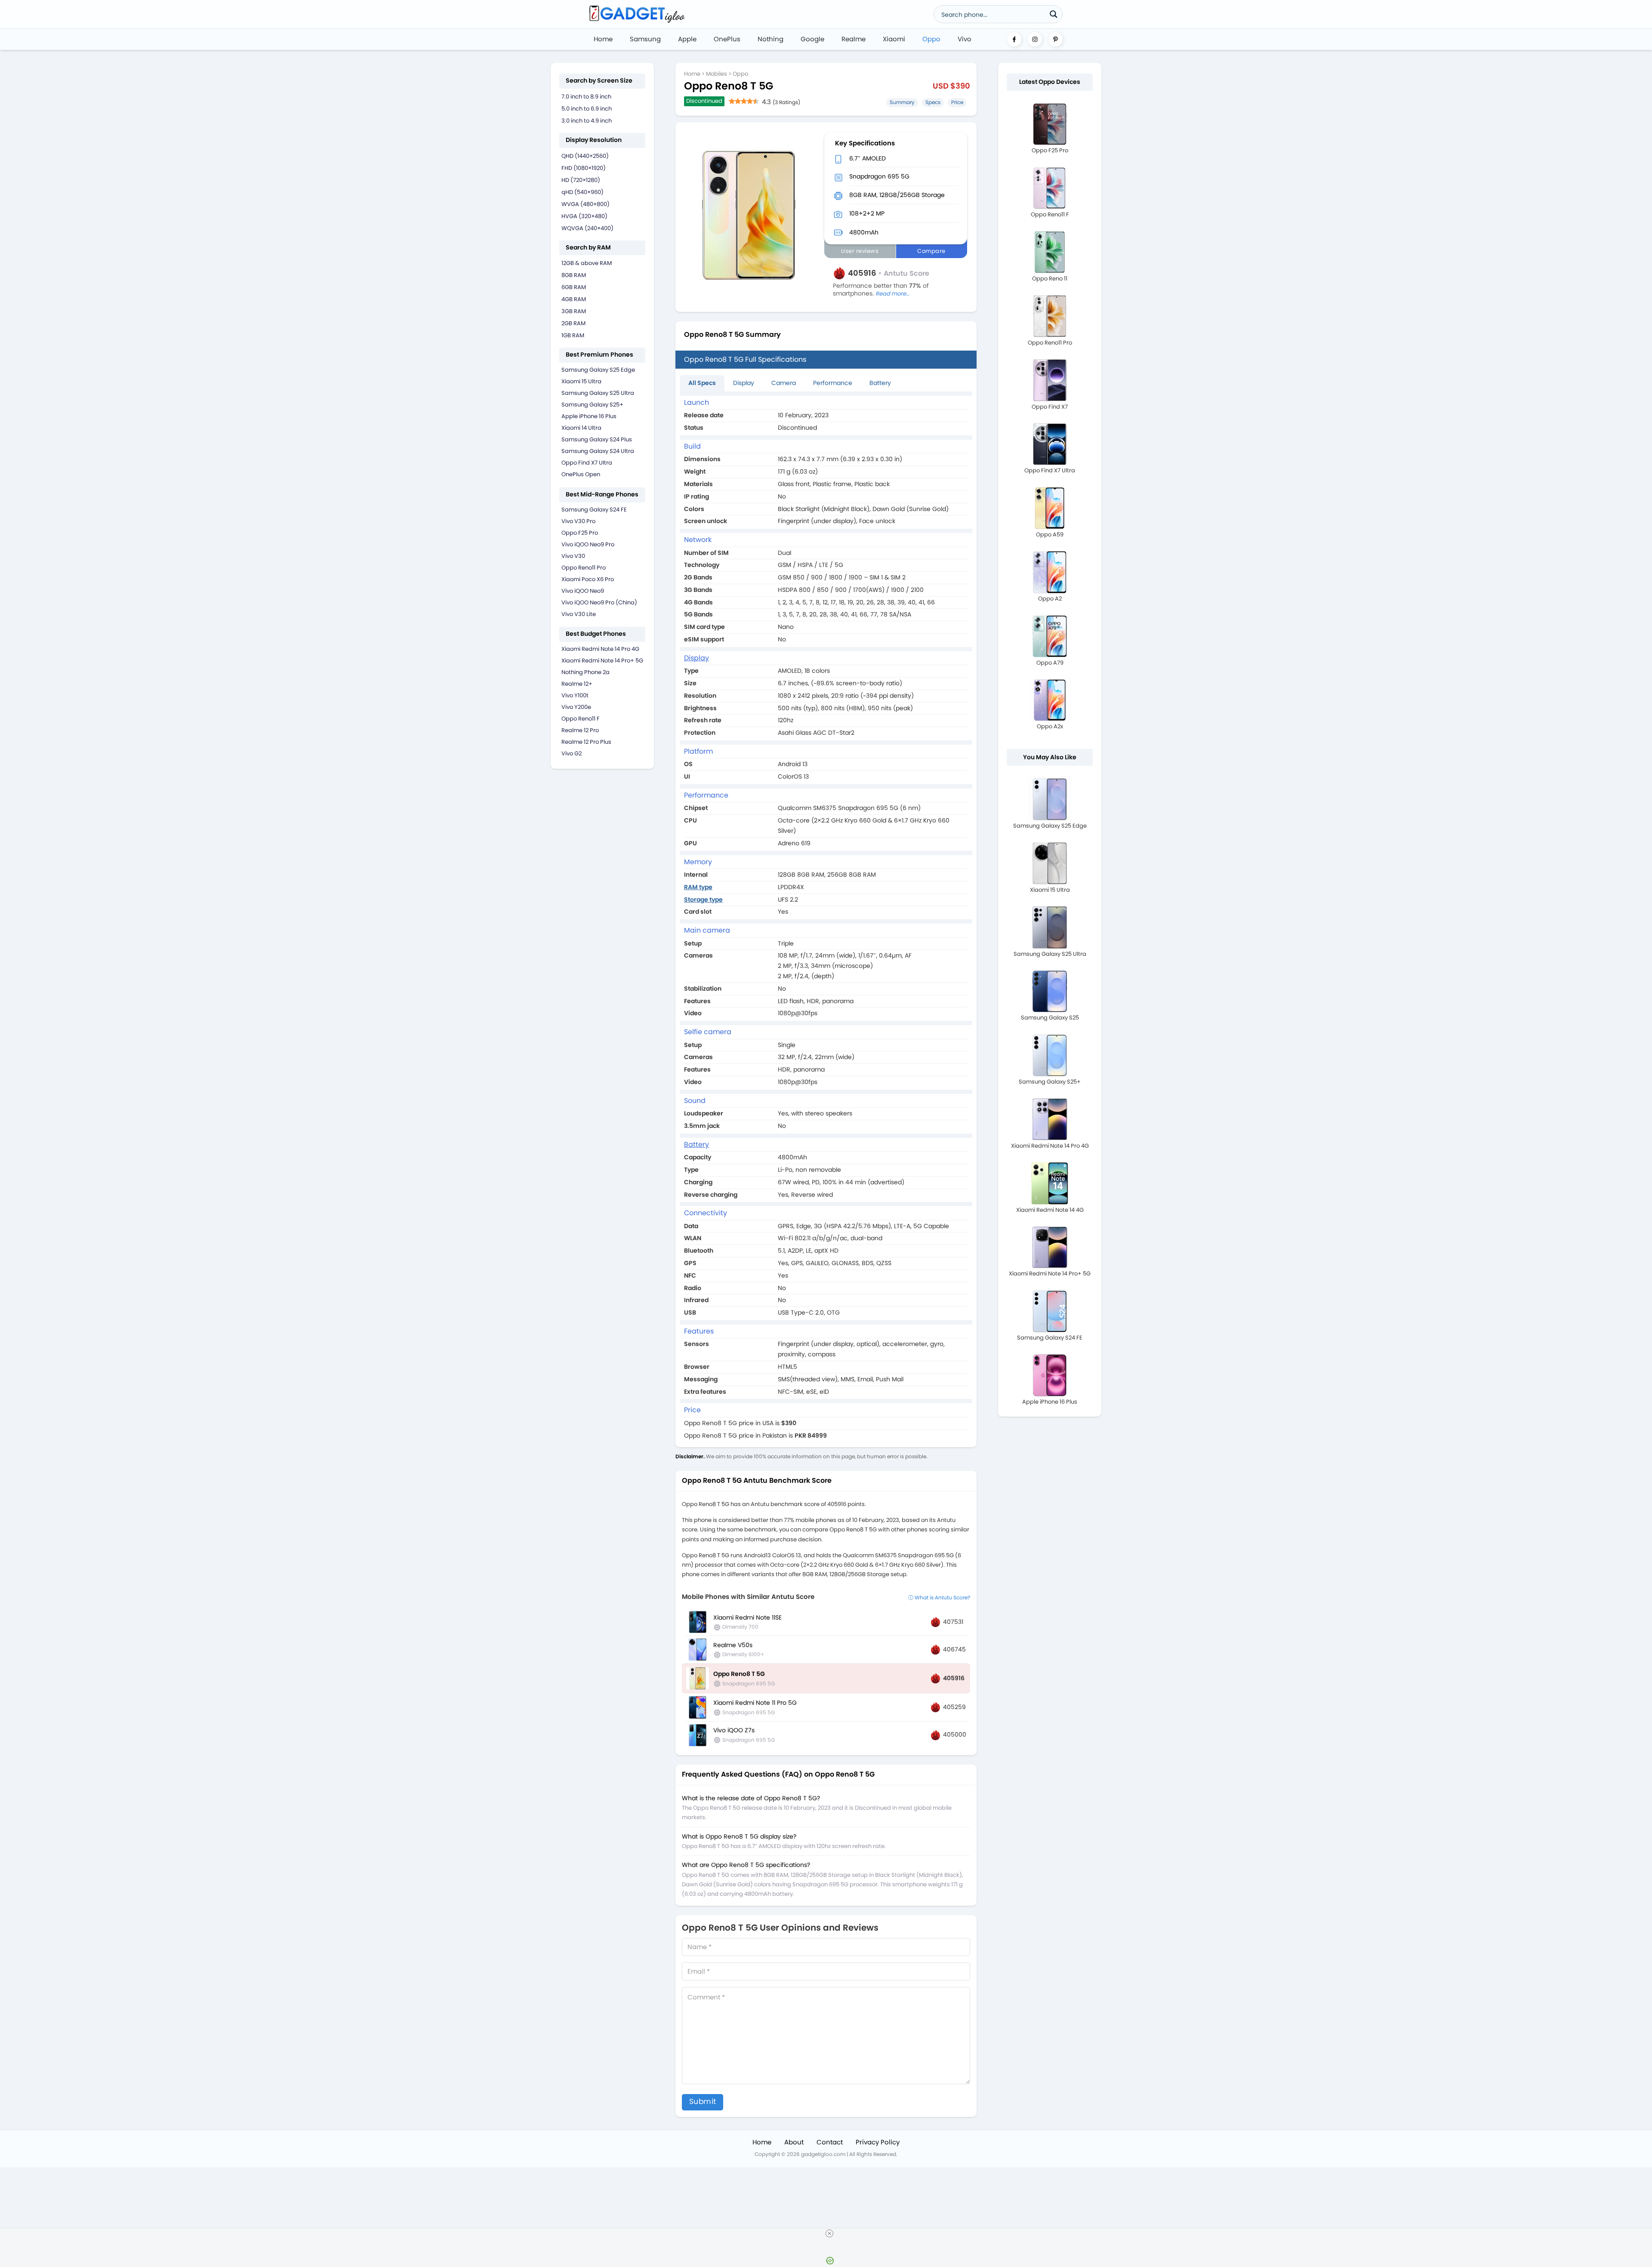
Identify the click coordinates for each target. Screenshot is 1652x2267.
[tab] (702, 383)
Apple (687, 39)
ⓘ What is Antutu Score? (939, 1597)
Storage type (703, 899)
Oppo (931, 39)
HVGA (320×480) (584, 216)
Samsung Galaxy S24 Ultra (598, 451)
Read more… (892, 294)
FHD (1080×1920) (584, 168)
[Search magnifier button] (1054, 14)
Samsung (645, 39)
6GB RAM (574, 287)
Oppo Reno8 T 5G (739, 1674)
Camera (784, 383)
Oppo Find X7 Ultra (587, 463)
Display (744, 383)
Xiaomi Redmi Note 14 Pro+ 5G (602, 661)
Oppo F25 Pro (580, 533)
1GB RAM (573, 335)
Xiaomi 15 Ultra (581, 381)
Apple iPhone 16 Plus (589, 416)
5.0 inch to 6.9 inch (587, 109)
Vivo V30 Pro (578, 521)
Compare (931, 251)
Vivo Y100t (575, 695)
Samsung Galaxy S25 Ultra (598, 393)
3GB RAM (574, 311)
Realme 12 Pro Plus (586, 742)
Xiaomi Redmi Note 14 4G (1050, 1210)
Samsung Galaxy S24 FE (594, 510)
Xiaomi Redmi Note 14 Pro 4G (600, 649)
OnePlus (727, 39)
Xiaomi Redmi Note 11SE (747, 1617)
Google (812, 39)
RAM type (698, 887)
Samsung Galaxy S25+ (592, 405)
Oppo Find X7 (1050, 407)
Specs (933, 102)
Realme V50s (733, 1645)
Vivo (965, 39)
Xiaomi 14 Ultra (581, 428)
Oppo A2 (1050, 599)
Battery (880, 383)
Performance (833, 383)
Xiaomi (894, 39)
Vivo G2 (572, 753)
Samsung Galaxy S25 (1050, 1018)
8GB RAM (574, 275)
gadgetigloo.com (823, 2154)
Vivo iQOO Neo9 (583, 591)
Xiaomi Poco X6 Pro (588, 579)
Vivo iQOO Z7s (734, 1730)
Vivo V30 (573, 556)
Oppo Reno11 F (581, 719)
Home (603, 39)
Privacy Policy (878, 2142)
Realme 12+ (577, 684)
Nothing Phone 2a (586, 672)
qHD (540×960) (583, 192)
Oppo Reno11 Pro (584, 568)
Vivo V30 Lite (579, 614)
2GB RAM (573, 323)
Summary (902, 102)
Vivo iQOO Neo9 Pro (588, 544)
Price (957, 102)
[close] (829, 2233)
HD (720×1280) (581, 180)
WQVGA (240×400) (587, 228)
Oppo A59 (1050, 534)
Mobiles (717, 74)
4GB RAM (574, 299)
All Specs (702, 383)
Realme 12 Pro (580, 730)
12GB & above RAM (587, 263)
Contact (830, 2142)
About (794, 2142)
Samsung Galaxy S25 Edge (598, 370)
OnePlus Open (581, 474)
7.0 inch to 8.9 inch (586, 97)
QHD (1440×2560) (585, 156)
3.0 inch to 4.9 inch (587, 121)
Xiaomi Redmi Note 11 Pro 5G (755, 1703)
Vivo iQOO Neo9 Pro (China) (599, 602)
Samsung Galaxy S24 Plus (597, 439)
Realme (854, 39)
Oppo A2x (1050, 726)
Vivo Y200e (576, 707)
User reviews (860, 251)
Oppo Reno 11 (1050, 279)
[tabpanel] (826, 919)
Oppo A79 (1050, 663)
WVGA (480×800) (586, 204)
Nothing (771, 39)
